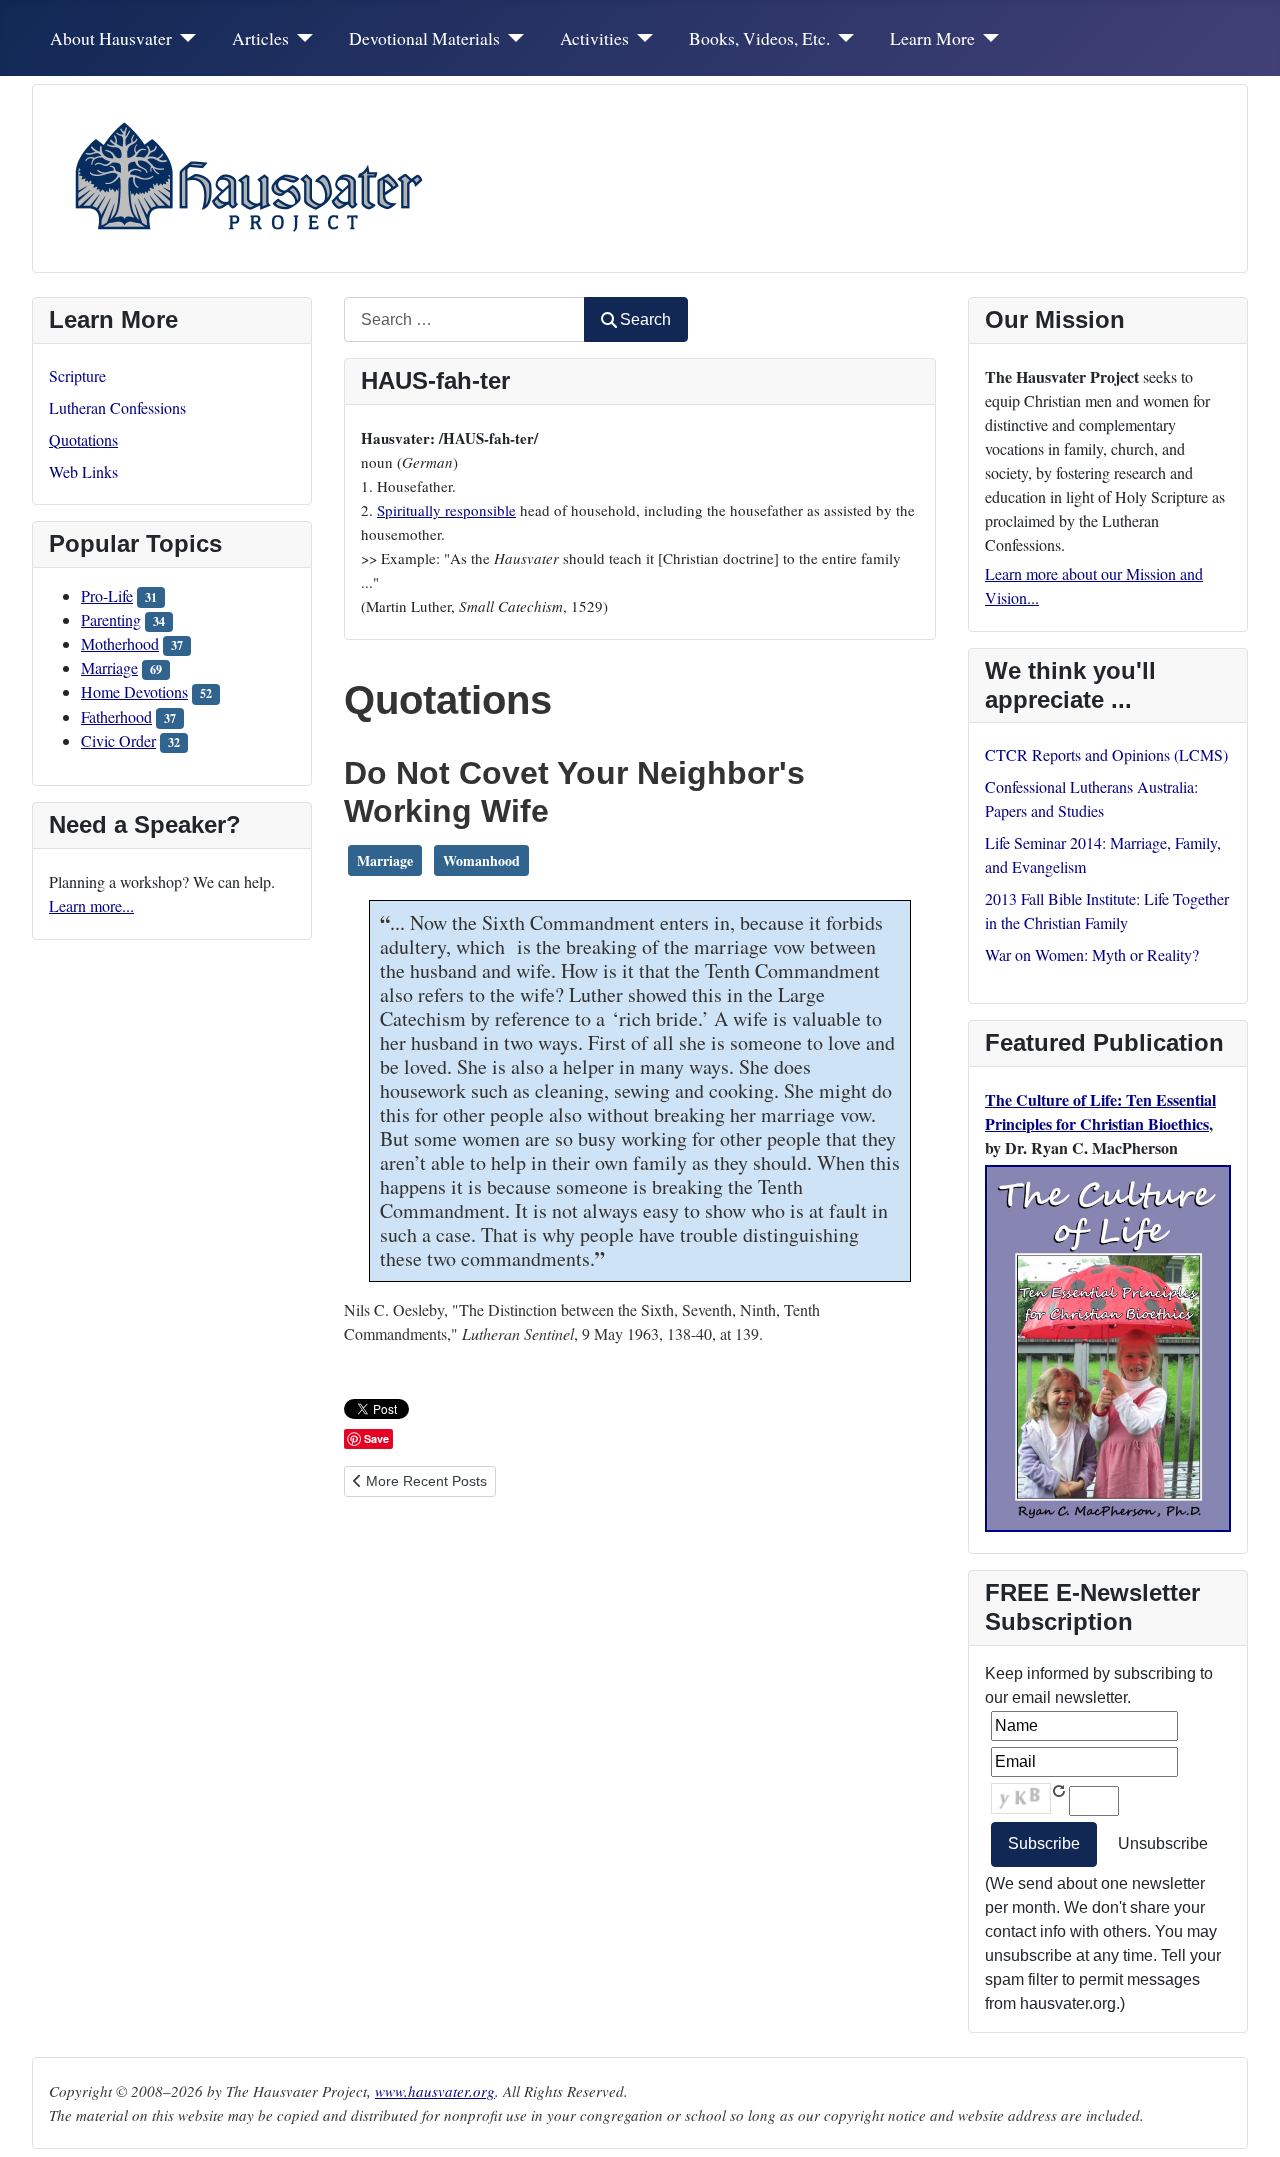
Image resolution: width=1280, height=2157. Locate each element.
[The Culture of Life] (1108, 1345)
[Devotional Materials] (512, 38)
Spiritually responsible (446, 510)
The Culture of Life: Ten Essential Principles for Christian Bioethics (1100, 1111)
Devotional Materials (424, 38)
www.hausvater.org (435, 2091)
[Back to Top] (1245, 2120)
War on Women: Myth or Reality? (1092, 954)
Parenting (111, 619)
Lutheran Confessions (117, 407)
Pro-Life (107, 595)
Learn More (932, 38)
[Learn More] (987, 38)
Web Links (83, 471)
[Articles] (301, 38)
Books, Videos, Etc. (759, 38)
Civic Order (118, 740)
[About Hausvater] (184, 38)
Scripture (77, 375)
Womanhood (481, 860)
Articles (260, 38)
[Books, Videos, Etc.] (842, 38)
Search (645, 319)
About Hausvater (111, 38)
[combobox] (464, 319)
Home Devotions (134, 691)
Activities (594, 38)
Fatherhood (116, 716)
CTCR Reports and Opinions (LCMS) (1106, 754)
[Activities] (641, 38)
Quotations (83, 439)
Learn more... (91, 905)
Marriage (109, 667)
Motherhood (120, 643)
